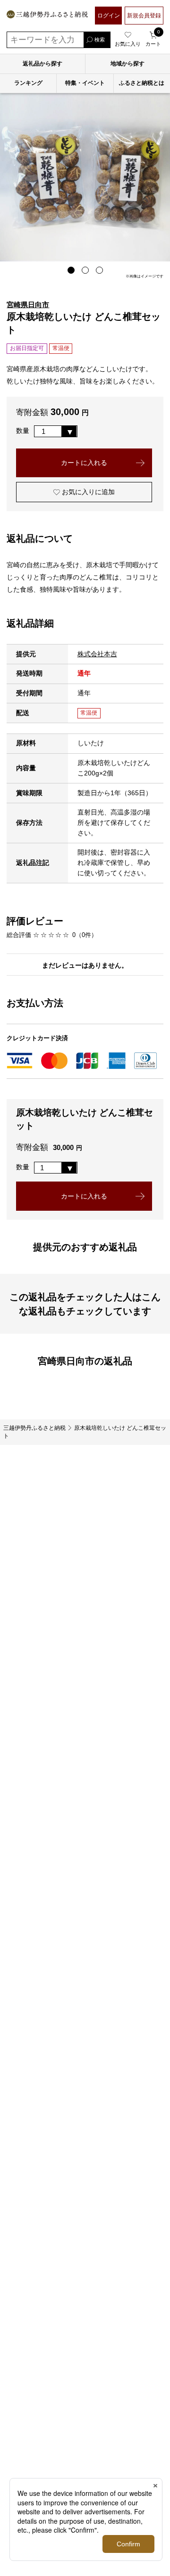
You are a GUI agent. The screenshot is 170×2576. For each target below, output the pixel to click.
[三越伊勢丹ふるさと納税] (47, 16)
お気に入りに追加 (87, 492)
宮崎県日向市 (28, 305)
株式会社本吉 (97, 654)
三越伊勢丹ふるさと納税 (34, 1428)
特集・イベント (85, 83)
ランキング (28, 83)
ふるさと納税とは (142, 83)
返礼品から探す (42, 64)
